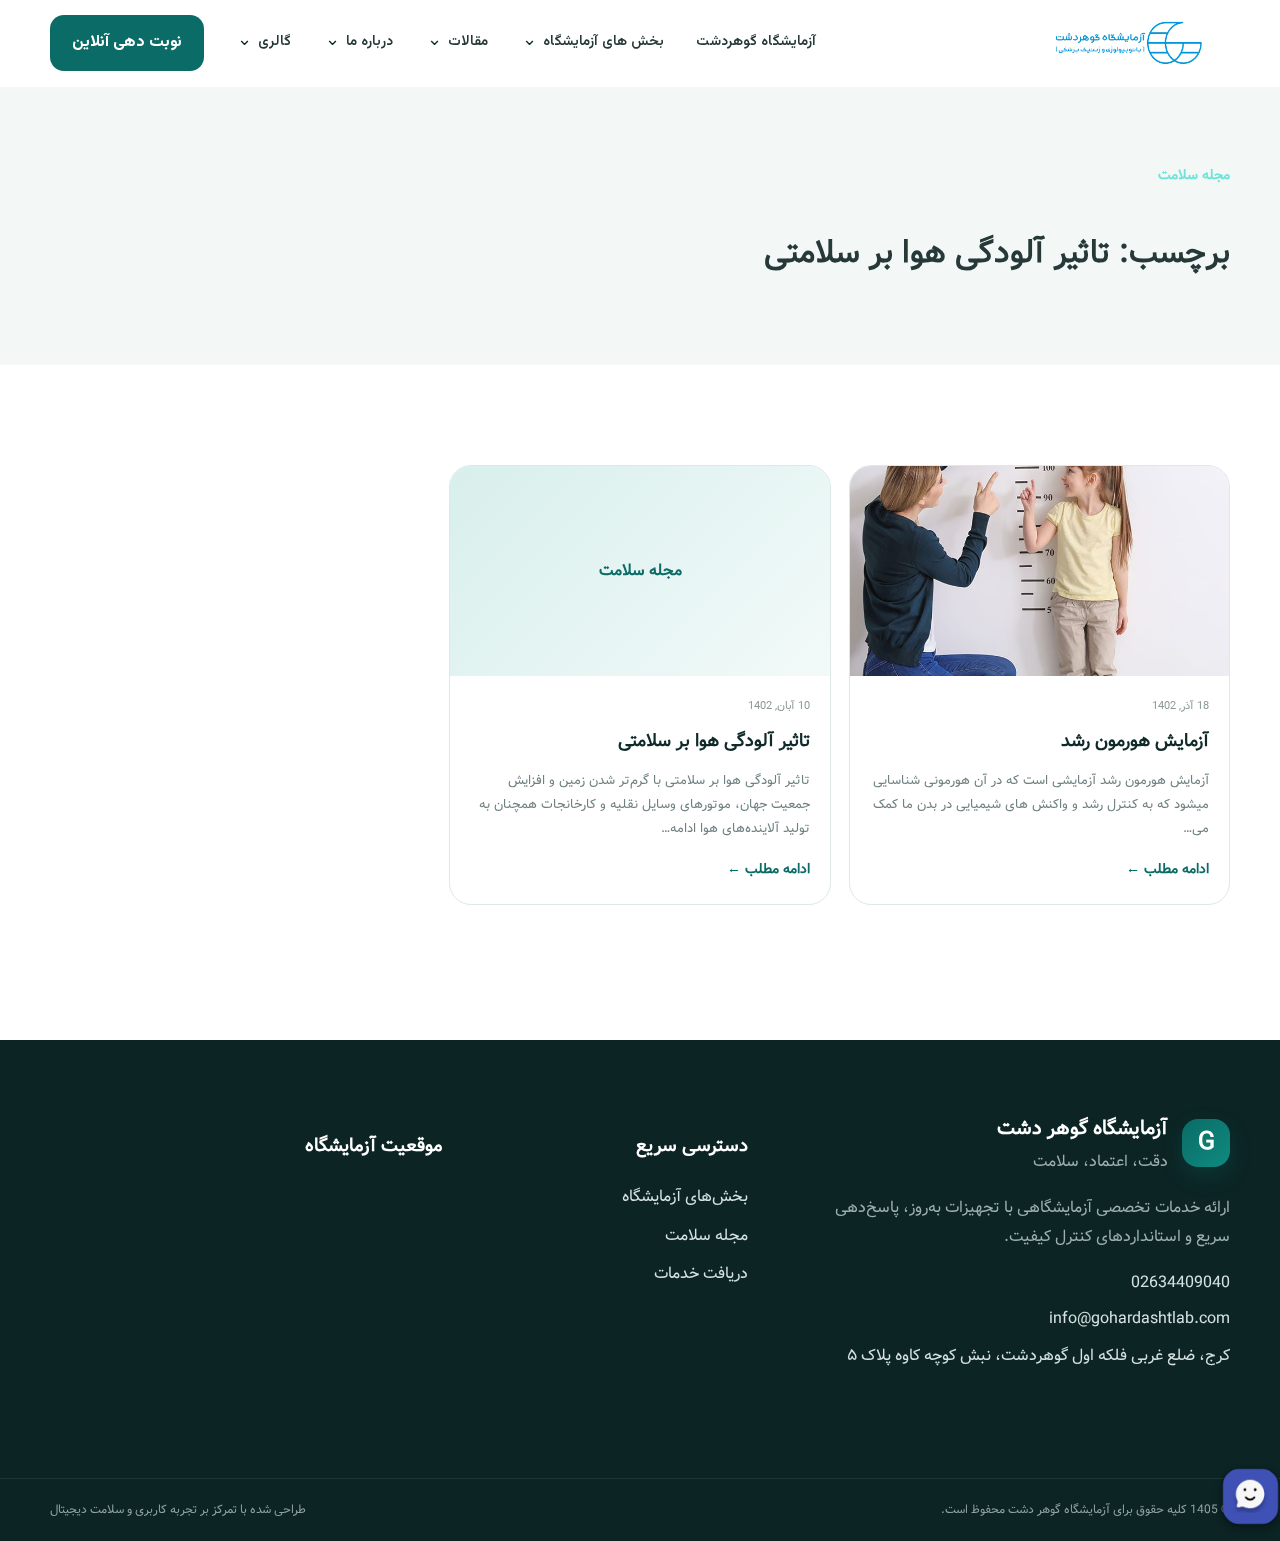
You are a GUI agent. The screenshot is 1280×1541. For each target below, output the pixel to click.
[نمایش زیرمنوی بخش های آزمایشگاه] (531, 43)
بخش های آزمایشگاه (603, 42)
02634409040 (1180, 1282)
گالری (274, 42)
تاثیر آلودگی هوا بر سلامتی (714, 741)
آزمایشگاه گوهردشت (756, 42)
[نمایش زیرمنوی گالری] (246, 43)
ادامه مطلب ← (1167, 869)
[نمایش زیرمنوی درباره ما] (334, 43)
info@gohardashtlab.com (1139, 1318)
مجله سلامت (706, 1235)
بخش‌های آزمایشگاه (685, 1196)
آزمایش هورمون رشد (1135, 741)
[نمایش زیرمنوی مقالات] (436, 43)
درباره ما (369, 42)
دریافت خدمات (701, 1273)
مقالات (468, 42)
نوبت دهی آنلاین (127, 42)
